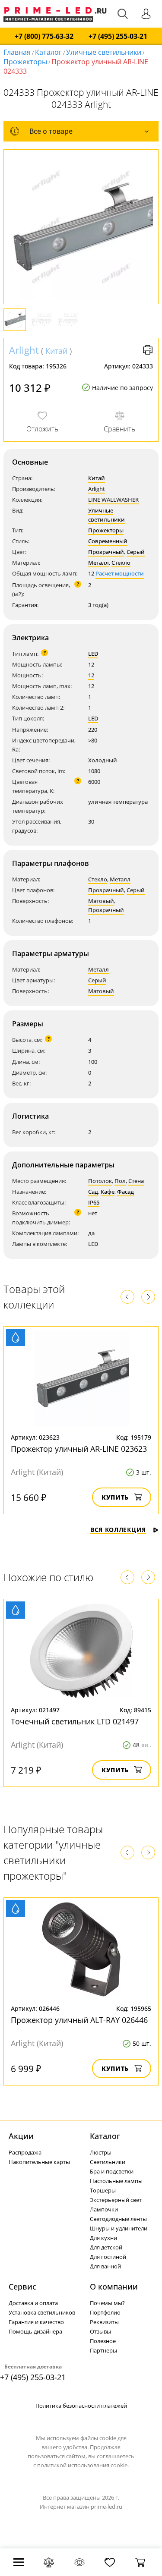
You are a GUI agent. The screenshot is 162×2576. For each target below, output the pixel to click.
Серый (136, 552)
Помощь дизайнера (35, 2331)
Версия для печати (148, 350)
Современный (108, 541)
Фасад (125, 1192)
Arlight (24, 350)
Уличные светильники (104, 52)
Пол (120, 1181)
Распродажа (25, 2152)
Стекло (121, 563)
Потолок (100, 1181)
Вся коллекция (118, 1530)
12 (91, 675)
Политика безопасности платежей (81, 2406)
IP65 (94, 1202)
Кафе (108, 1192)
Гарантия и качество (36, 2322)
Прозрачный (106, 552)
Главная (17, 52)
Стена (136, 1181)
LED (93, 654)
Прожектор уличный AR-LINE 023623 (79, 1449)
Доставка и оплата (33, 2303)
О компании (114, 2287)
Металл (98, 563)
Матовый (101, 901)
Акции (21, 2136)
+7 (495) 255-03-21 (118, 36)
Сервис (22, 2287)
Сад (93, 1192)
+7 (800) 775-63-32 (44, 36)
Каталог (48, 52)
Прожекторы (25, 62)
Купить (115, 1497)
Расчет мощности (120, 573)
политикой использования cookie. (83, 2465)
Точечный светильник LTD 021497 (75, 1721)
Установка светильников (42, 2312)
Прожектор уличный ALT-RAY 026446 (79, 2020)
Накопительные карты (39, 2162)
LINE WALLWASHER (113, 500)
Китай (56, 351)
